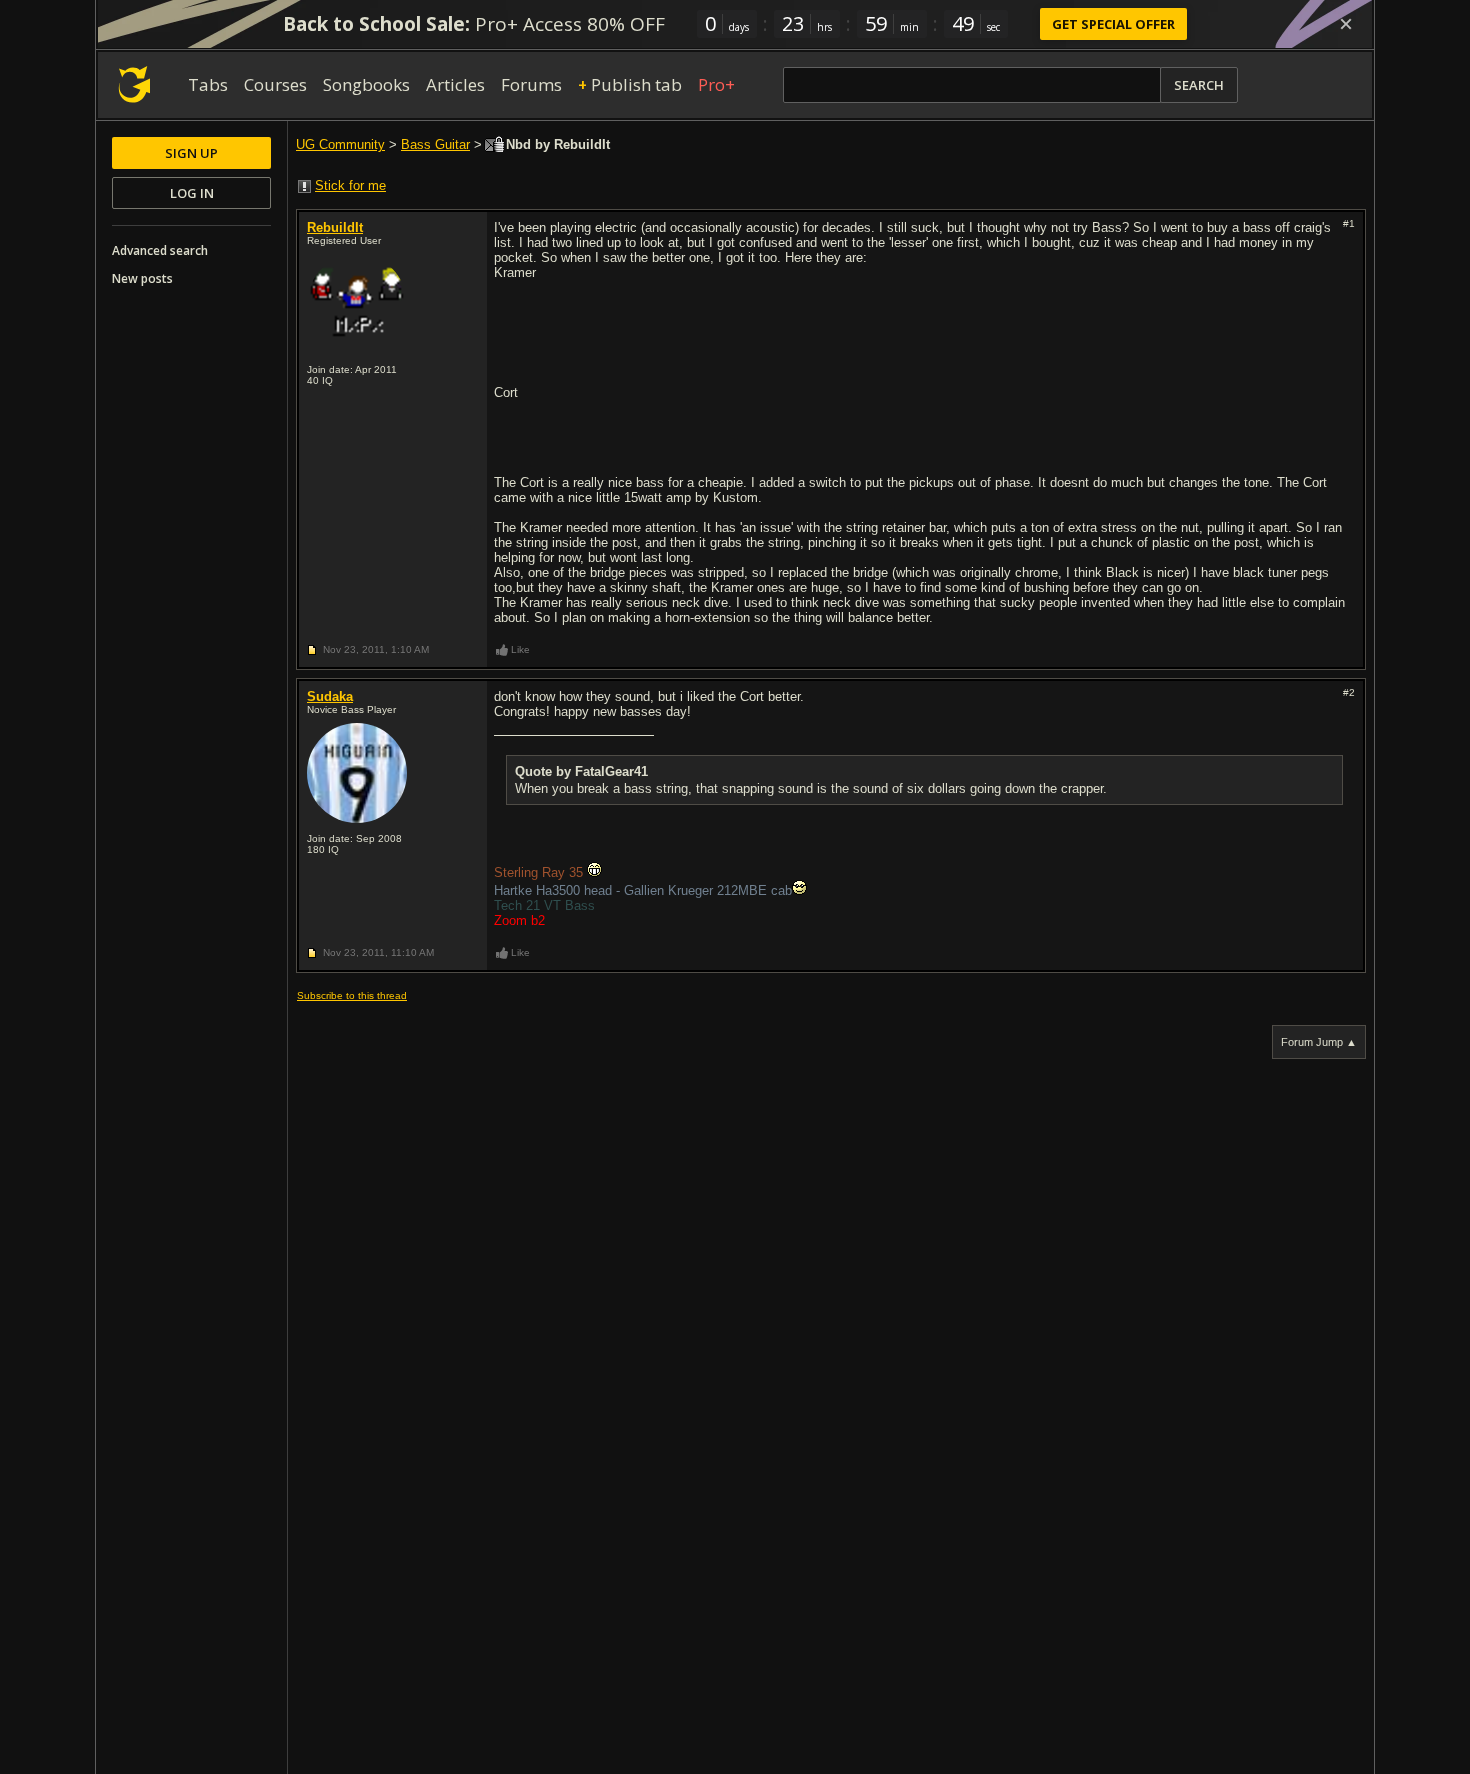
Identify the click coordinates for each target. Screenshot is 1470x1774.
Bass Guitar (435, 144)
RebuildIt (335, 227)
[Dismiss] (1346, 24)
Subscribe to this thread (352, 995)
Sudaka (330, 696)
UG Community (340, 144)
